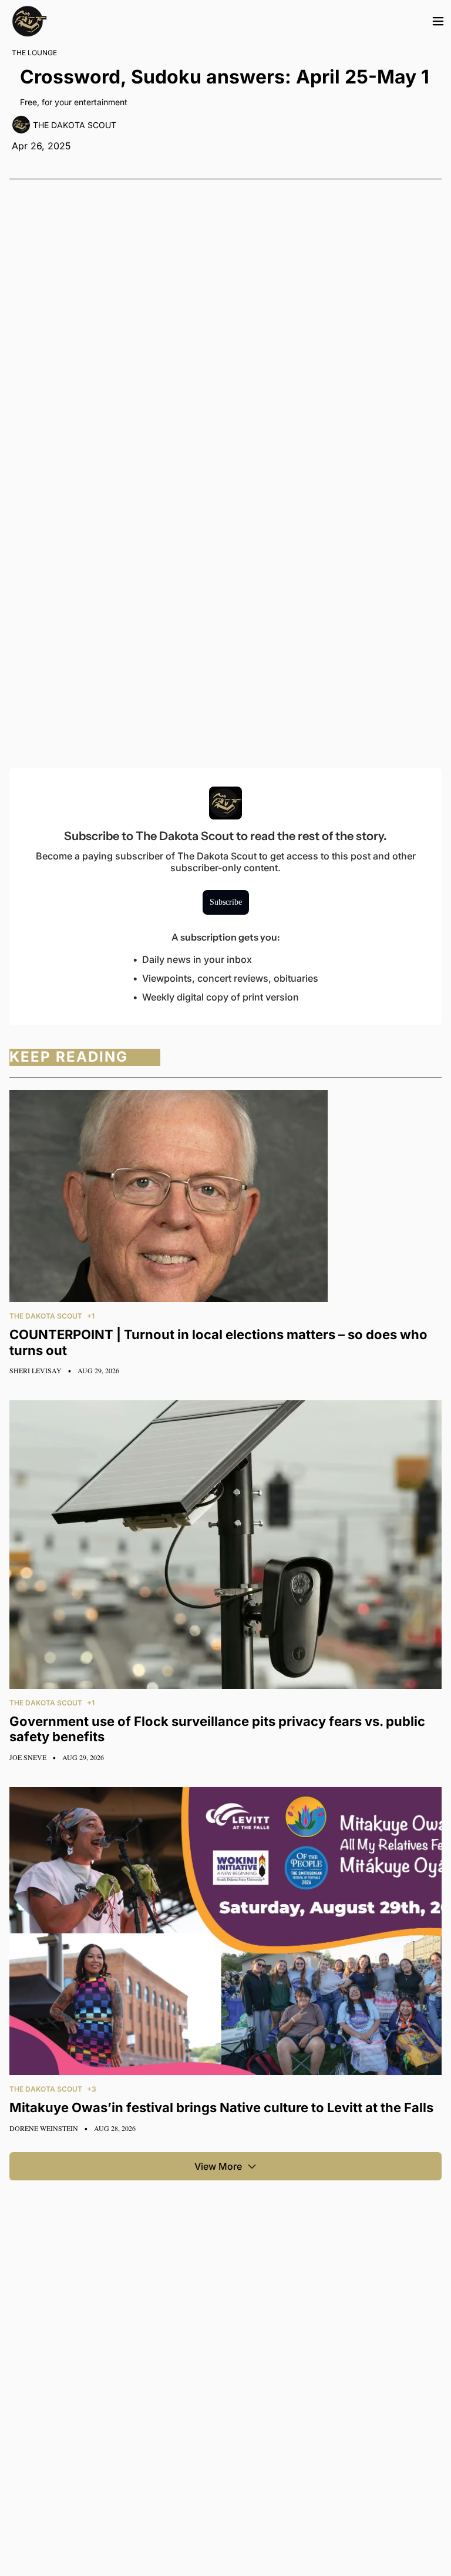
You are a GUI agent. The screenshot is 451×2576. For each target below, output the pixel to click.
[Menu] (438, 21)
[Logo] (29, 21)
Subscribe (226, 902)
